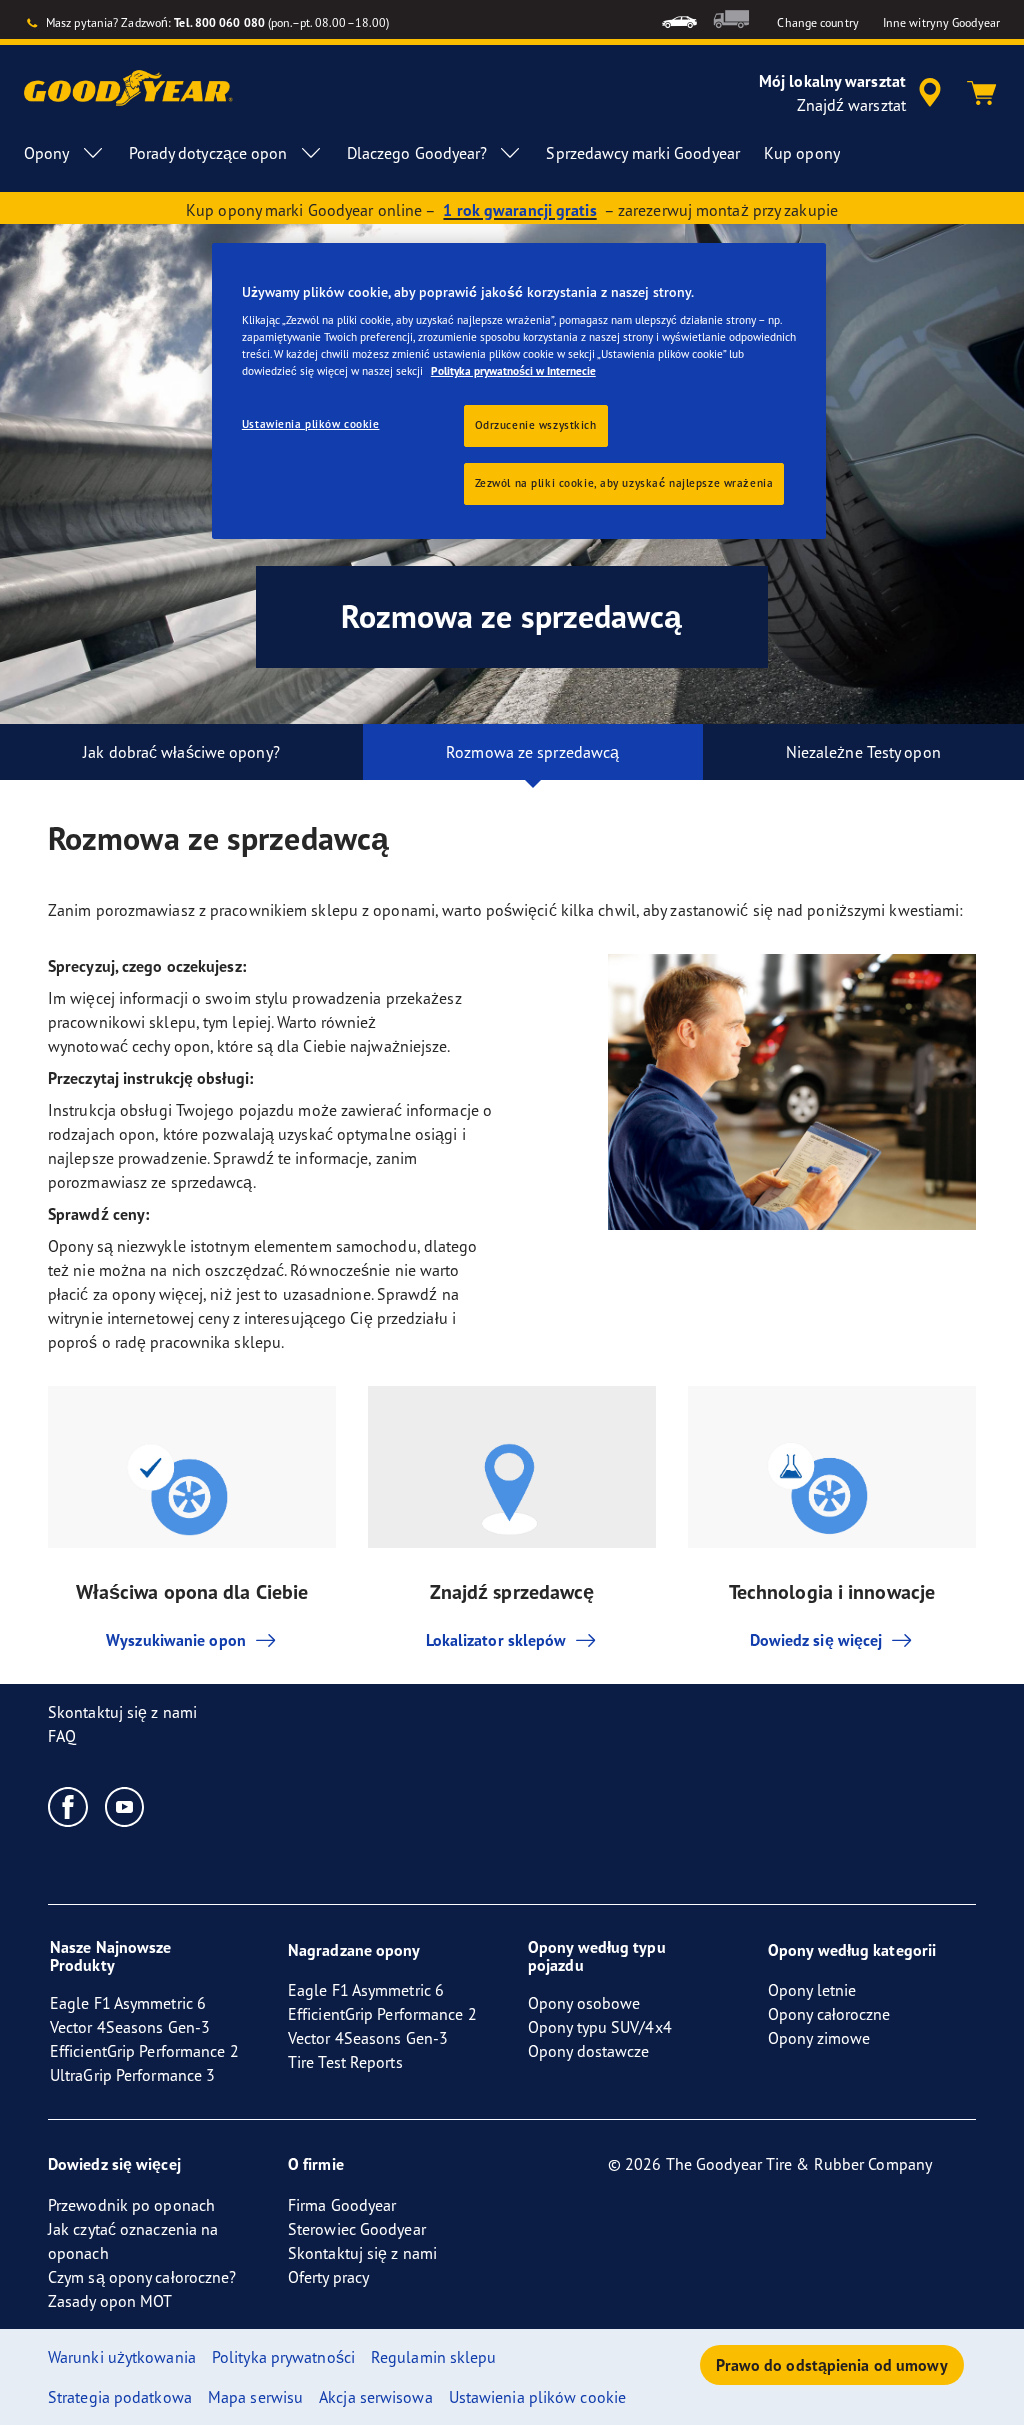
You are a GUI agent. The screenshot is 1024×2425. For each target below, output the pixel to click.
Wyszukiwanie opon (176, 1640)
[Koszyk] (982, 93)
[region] (519, 391)
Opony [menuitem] (47, 153)
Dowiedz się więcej (816, 1640)
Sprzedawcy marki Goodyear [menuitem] (643, 153)
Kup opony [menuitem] (802, 153)
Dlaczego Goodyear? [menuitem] (417, 153)
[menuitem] (679, 19)
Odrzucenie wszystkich (536, 425)
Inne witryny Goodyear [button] (941, 22)
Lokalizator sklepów (496, 1640)
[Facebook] (68, 1806)
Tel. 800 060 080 (219, 22)
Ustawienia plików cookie (311, 424)
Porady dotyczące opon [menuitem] (208, 153)
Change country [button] (817, 22)
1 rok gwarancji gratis (519, 210)
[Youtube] (125, 1806)
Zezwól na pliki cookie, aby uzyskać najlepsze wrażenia (624, 483)
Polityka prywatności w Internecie (513, 371)
